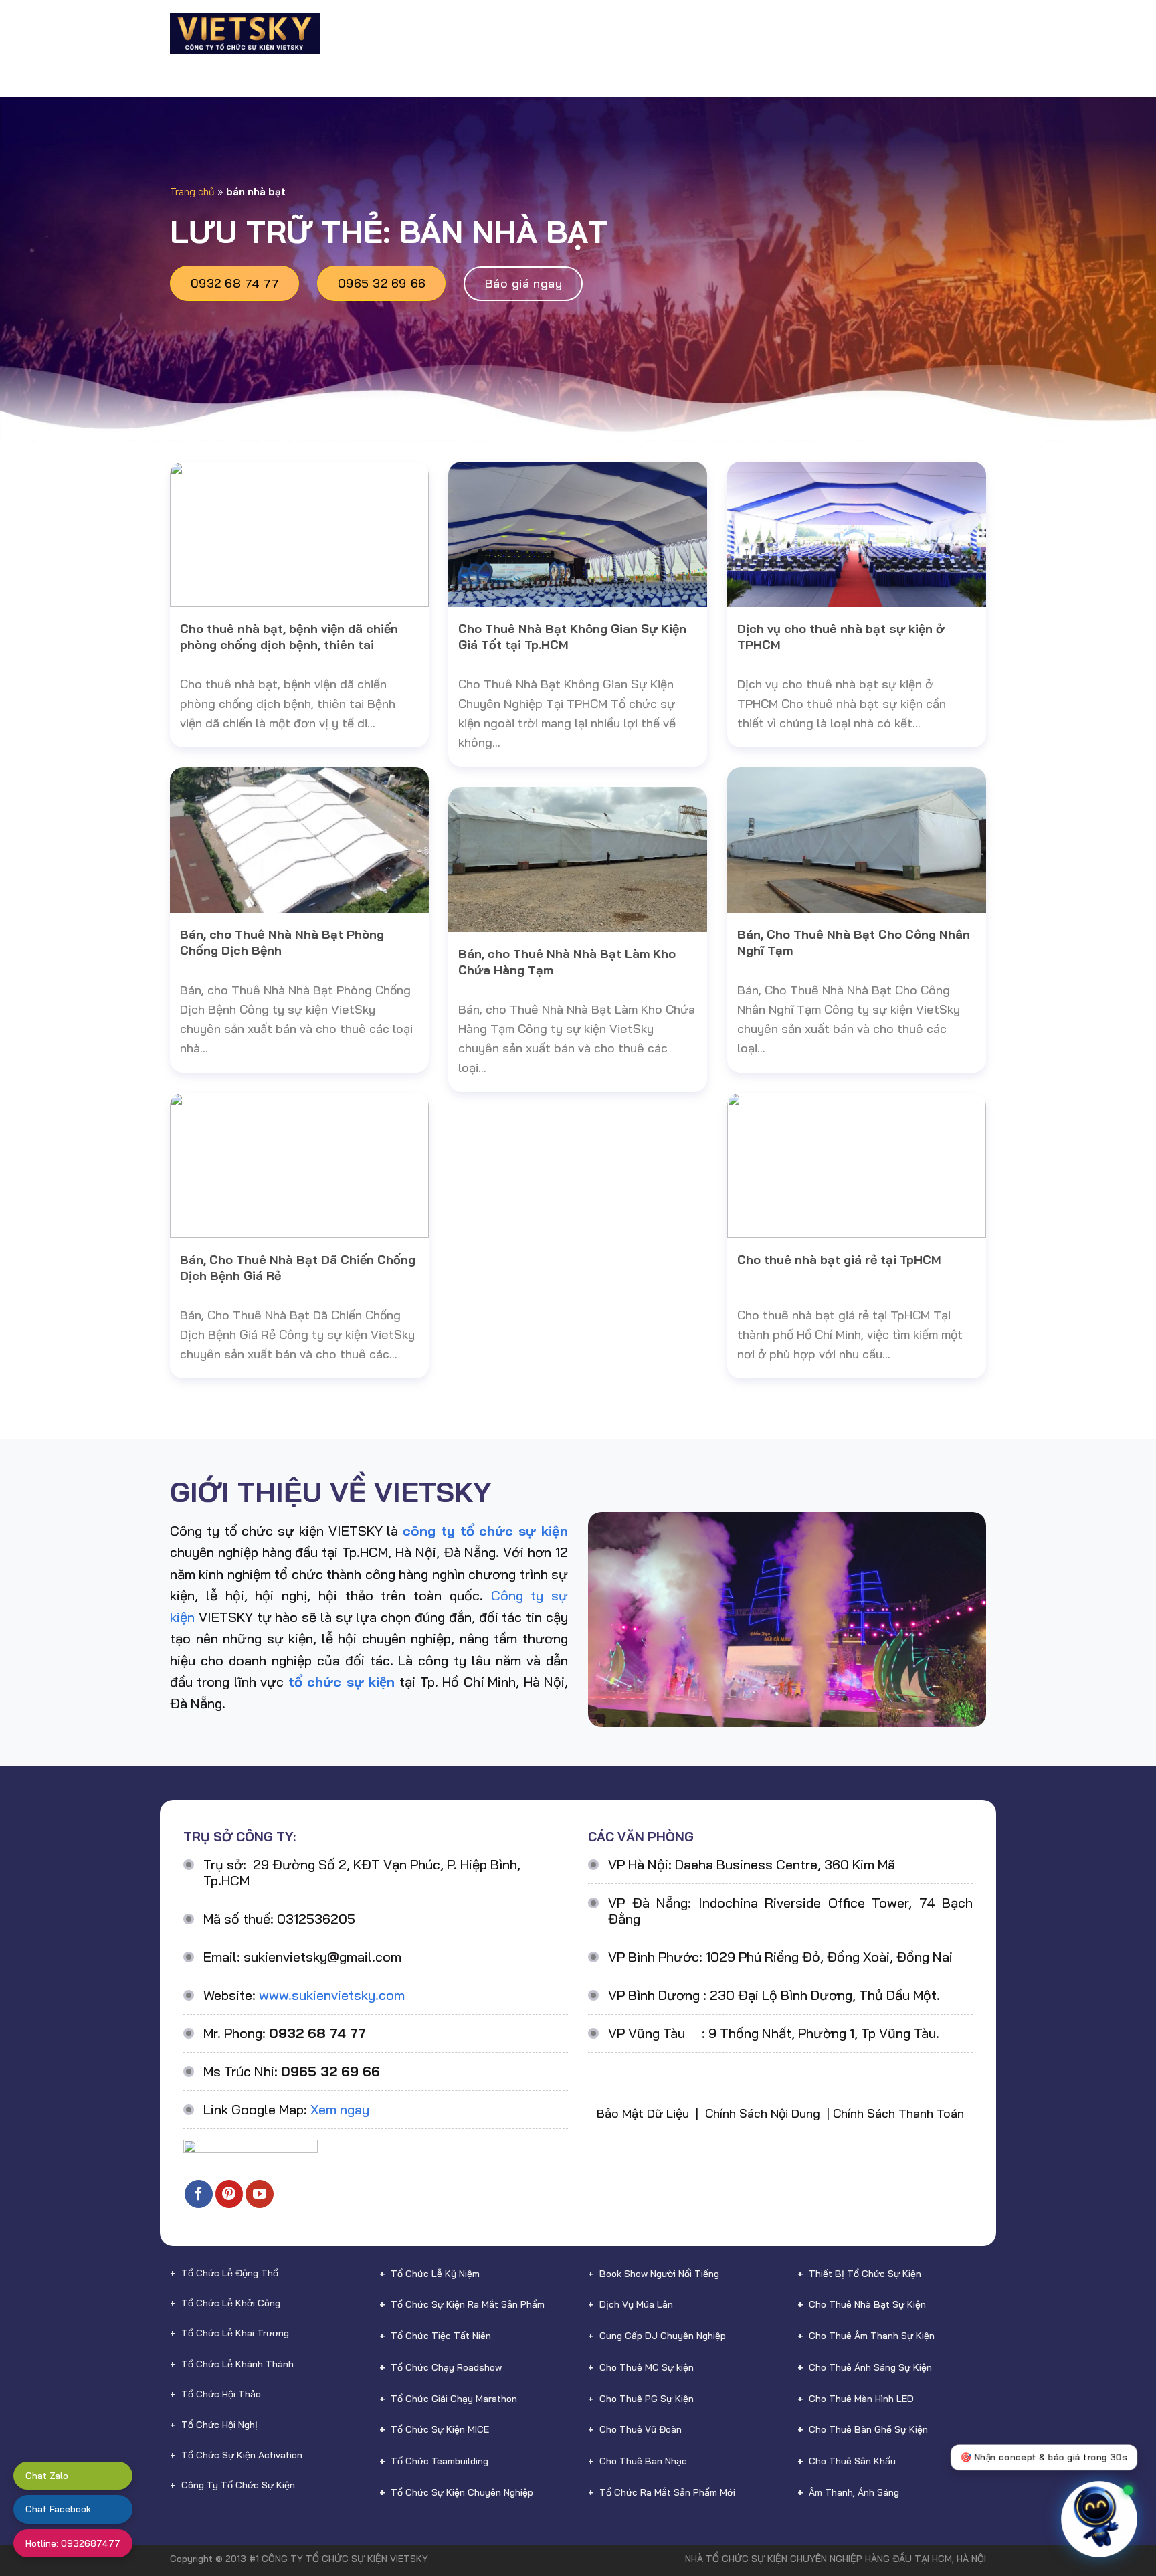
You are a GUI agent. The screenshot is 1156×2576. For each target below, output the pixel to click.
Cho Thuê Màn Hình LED (861, 2399)
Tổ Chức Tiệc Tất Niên (441, 2336)
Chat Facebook (58, 2509)
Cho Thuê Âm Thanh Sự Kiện (872, 2336)
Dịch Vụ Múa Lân (636, 2304)
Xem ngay (340, 2109)
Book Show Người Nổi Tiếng (659, 2274)
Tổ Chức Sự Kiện (496, 33)
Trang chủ (192, 192)
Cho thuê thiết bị (613, 33)
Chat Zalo (47, 2476)
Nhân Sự (710, 33)
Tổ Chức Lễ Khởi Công (231, 2303)
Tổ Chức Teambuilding (440, 2461)
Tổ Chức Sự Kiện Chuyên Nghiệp (462, 2492)
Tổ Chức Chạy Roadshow (446, 2367)
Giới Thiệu (408, 33)
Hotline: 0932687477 (73, 2543)
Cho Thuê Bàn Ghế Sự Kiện (868, 2429)
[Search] (980, 33)
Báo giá (777, 33)
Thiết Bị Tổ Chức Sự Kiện (865, 2274)
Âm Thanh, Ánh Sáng (854, 2492)
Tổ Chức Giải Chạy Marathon (454, 2399)
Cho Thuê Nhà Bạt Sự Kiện (867, 2304)
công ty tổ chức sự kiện (485, 1531)
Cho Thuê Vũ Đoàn (641, 2429)
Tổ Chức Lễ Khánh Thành (237, 2364)
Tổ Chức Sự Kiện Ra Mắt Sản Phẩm (468, 2304)
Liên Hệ (941, 33)
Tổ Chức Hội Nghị (219, 2425)
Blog (827, 33)
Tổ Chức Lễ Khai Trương (235, 2333)
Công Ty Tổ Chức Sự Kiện (238, 2485)
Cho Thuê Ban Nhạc (643, 2461)
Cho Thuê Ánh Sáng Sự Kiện (870, 2367)
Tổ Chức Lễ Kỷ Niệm (435, 2274)
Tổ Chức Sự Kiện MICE (440, 2429)
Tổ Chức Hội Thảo (221, 2394)
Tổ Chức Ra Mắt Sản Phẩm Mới (667, 2492)
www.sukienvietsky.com (332, 1995)
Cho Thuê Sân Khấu (852, 2461)
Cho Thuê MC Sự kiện (647, 2367)
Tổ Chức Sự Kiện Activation (242, 2455)
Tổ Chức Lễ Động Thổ (230, 2273)
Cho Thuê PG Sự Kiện (647, 2399)
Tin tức (876, 33)
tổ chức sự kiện (342, 1682)
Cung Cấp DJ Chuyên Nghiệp (663, 2336)
